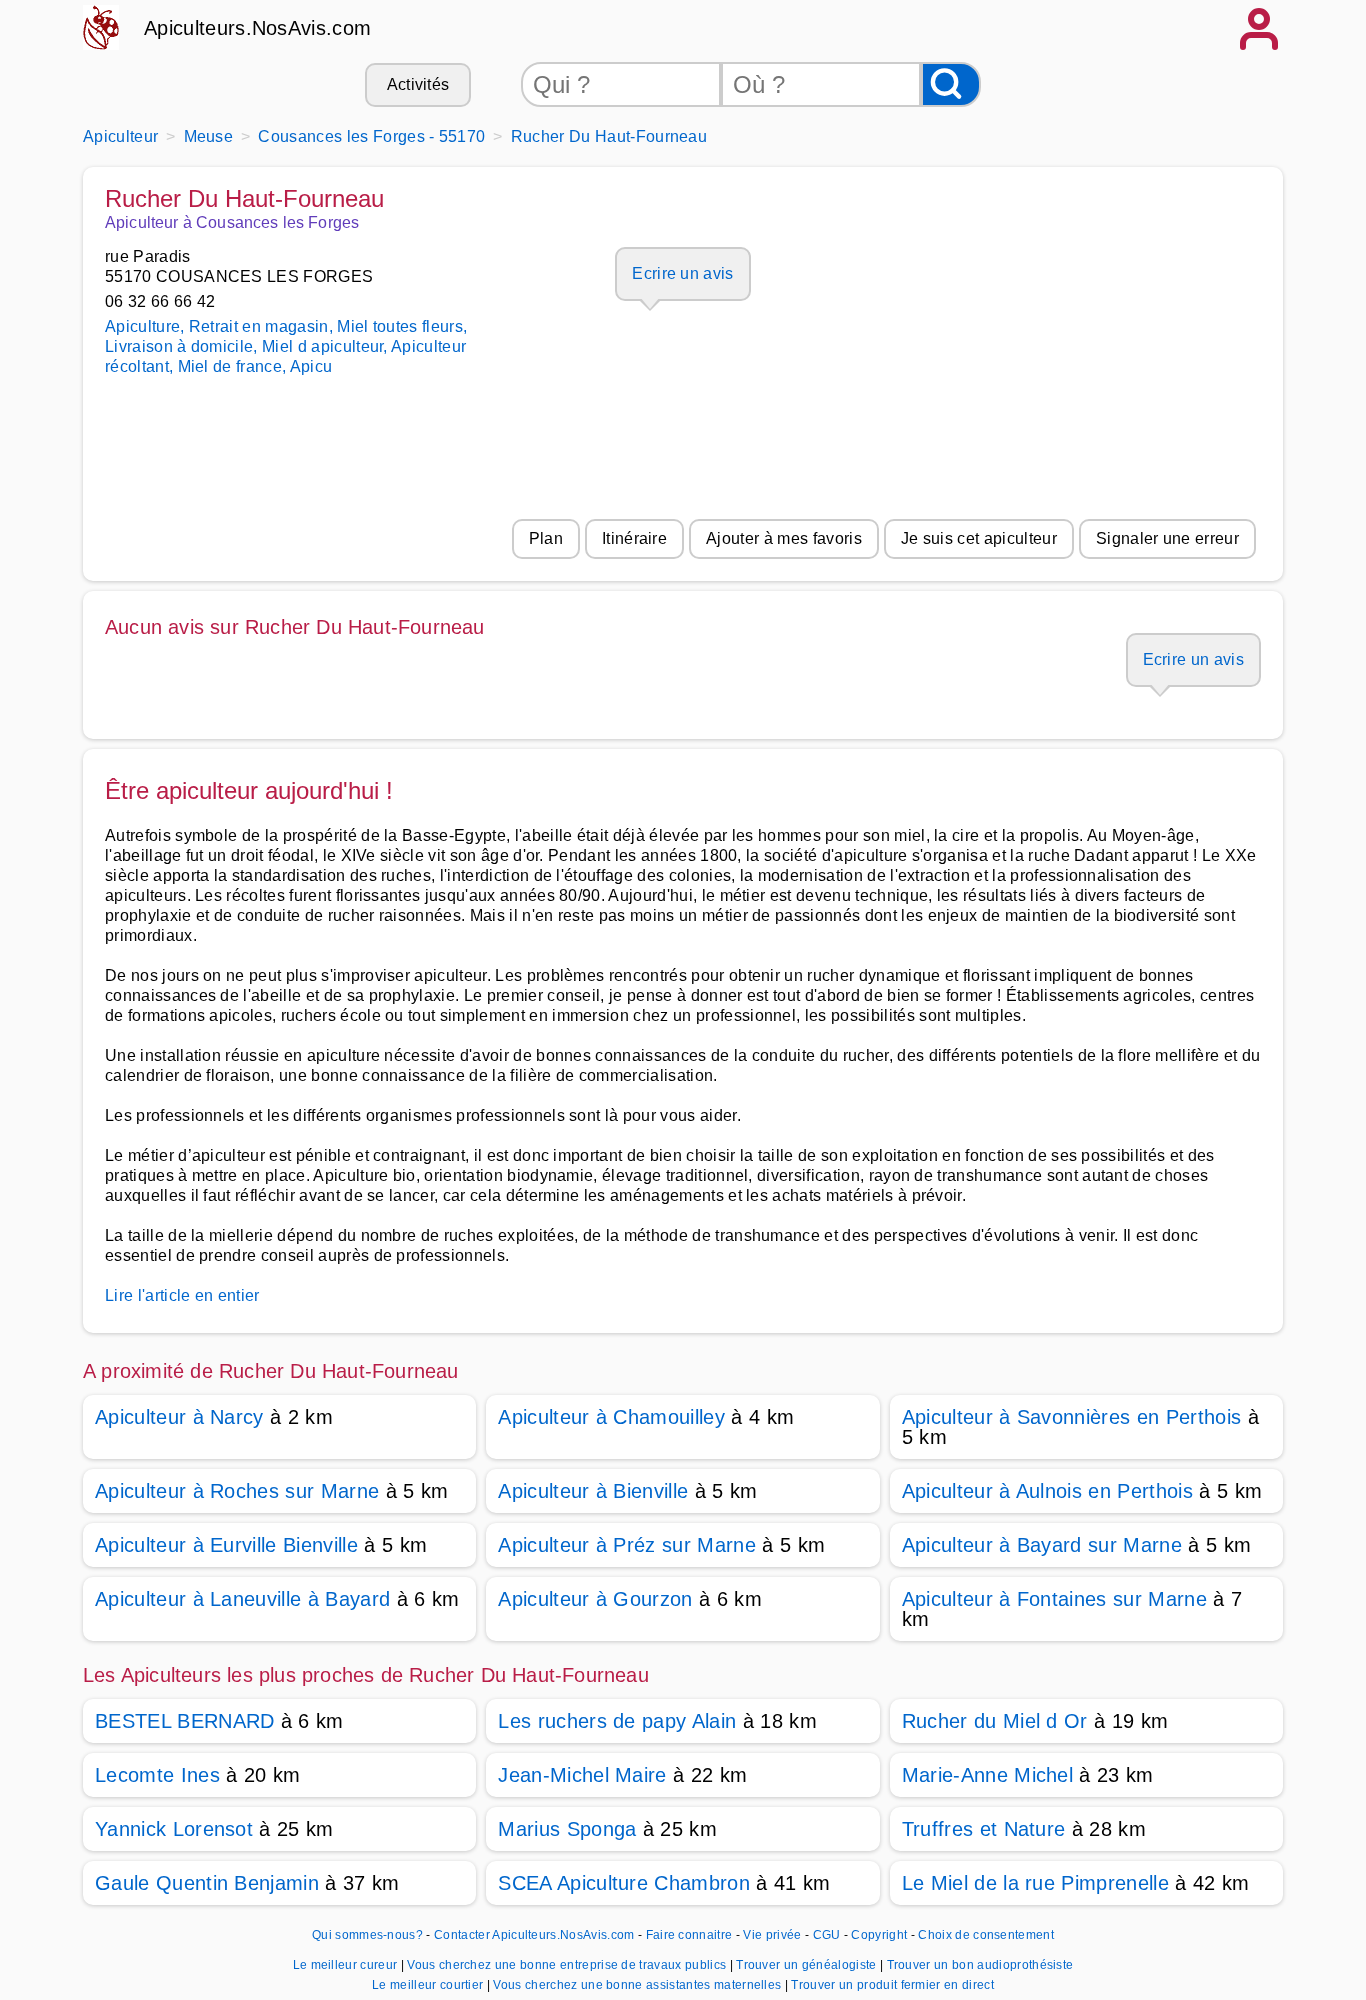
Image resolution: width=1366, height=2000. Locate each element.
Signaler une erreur (1167, 538)
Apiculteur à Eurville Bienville (226, 1545)
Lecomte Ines (157, 1775)
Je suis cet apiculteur (979, 538)
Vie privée (772, 1935)
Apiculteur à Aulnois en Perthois (1047, 1491)
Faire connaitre (689, 1935)
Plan (546, 538)
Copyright (880, 1935)
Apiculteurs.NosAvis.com (257, 28)
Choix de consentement (986, 1935)
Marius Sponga (567, 1829)
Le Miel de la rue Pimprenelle (1035, 1883)
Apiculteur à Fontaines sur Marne (1054, 1599)
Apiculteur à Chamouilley (611, 1417)
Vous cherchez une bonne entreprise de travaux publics (568, 1965)
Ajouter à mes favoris (784, 538)
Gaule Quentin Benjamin (207, 1883)
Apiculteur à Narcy (179, 1417)
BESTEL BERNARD (184, 1721)
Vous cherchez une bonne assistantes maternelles (638, 1985)
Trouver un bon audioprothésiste (980, 1965)
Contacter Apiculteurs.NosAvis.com (534, 1935)
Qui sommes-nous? (367, 1935)
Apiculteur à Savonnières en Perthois (1072, 1417)
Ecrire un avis (682, 273)
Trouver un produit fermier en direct (892, 1985)
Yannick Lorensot (174, 1829)
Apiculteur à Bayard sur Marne (1042, 1545)
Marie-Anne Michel (987, 1775)
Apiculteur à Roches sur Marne (237, 1491)
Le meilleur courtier (429, 1985)
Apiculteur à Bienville (593, 1491)
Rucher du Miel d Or (995, 1721)
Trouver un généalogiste (808, 1965)
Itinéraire (634, 538)
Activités (418, 84)
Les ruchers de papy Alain (617, 1721)
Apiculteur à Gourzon (595, 1599)
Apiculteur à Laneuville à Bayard (242, 1599)
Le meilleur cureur (347, 1965)
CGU (827, 1935)
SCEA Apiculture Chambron (624, 1883)
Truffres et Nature (984, 1829)
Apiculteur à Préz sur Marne (627, 1545)
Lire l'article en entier (182, 1295)
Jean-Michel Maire (582, 1775)
